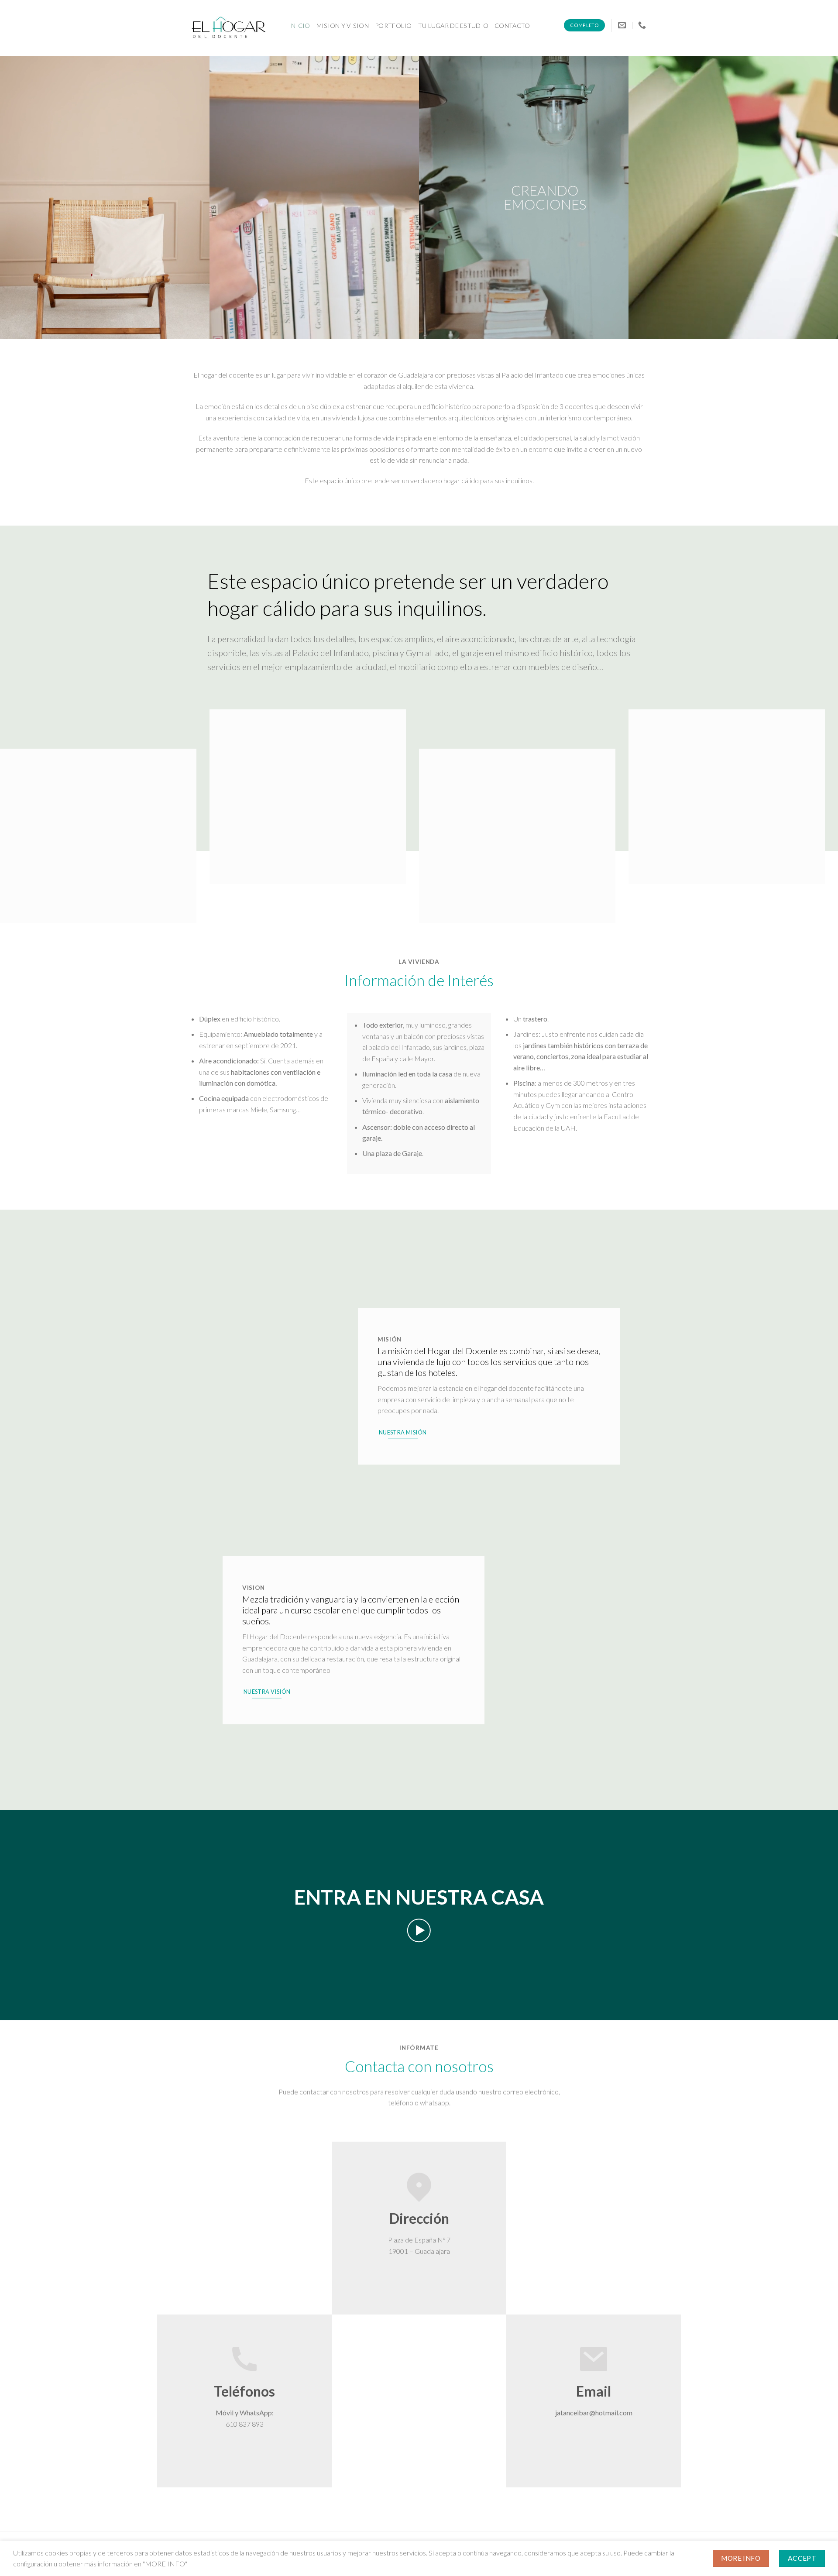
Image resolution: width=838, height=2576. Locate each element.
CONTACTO (512, 26)
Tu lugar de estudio (453, 26)
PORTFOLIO (393, 26)
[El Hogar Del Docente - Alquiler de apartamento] (233, 28)
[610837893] (643, 25)
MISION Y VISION (343, 26)
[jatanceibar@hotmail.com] (623, 25)
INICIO (300, 26)
